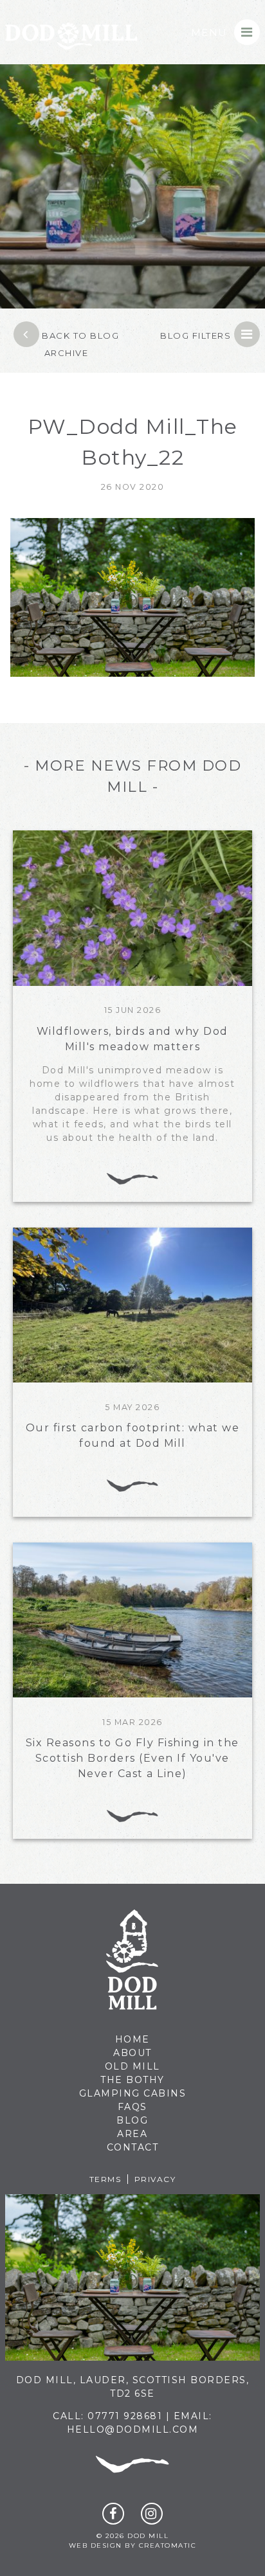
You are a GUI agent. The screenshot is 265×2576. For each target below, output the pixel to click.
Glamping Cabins (133, 2093)
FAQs (132, 2107)
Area (132, 2134)
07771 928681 (125, 2416)
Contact (133, 2147)
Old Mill (132, 2066)
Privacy (155, 2179)
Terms (105, 2179)
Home (132, 2039)
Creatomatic (168, 2545)
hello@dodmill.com (133, 2429)
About (132, 2053)
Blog (132, 2120)
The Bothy (132, 2080)
